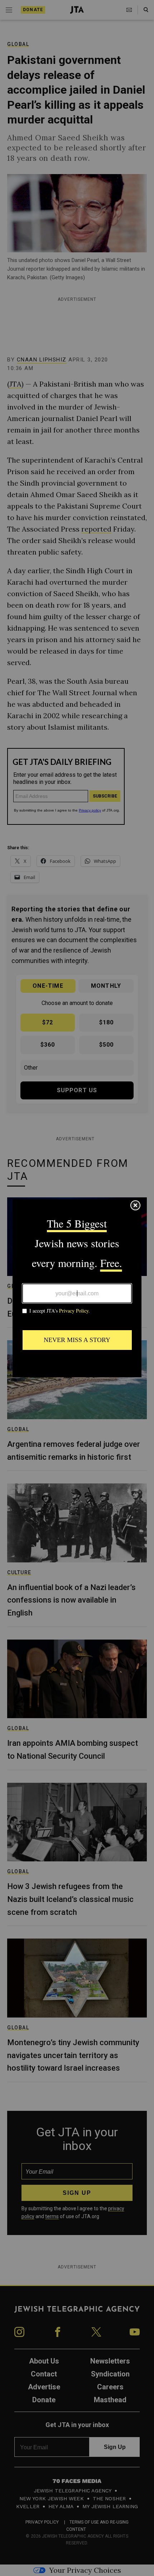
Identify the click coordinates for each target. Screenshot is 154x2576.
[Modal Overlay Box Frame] (77, 1288)
